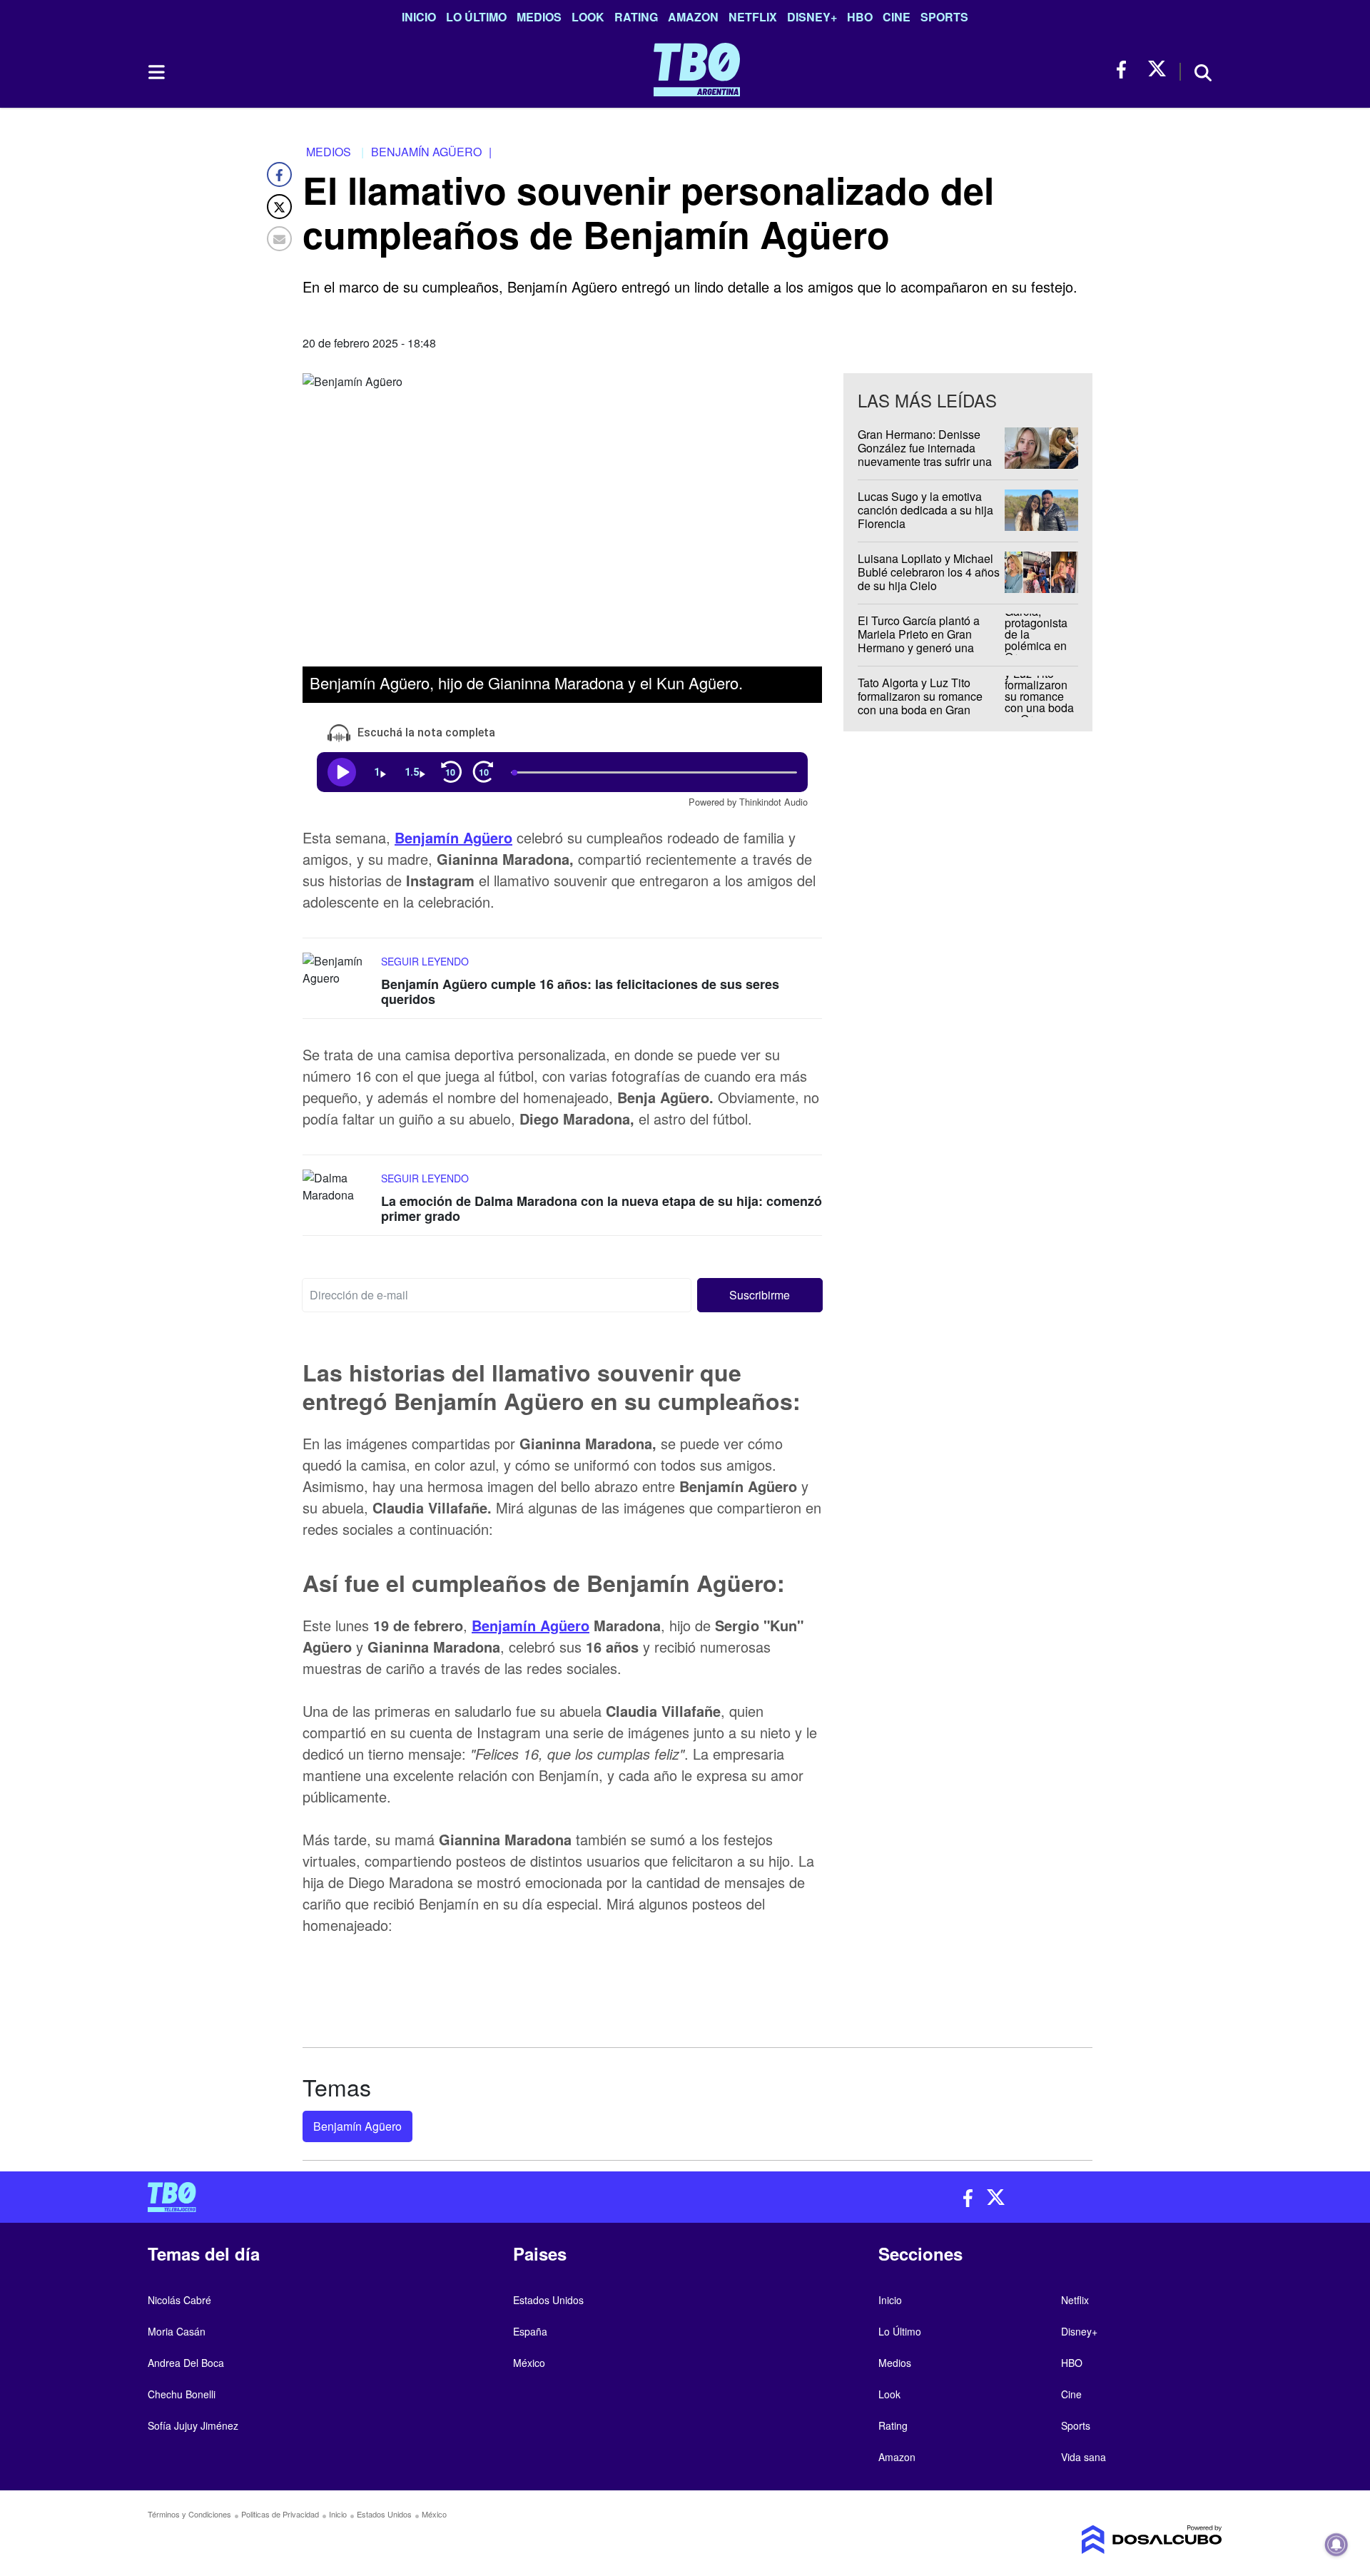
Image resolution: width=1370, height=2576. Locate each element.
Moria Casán (177, 2331)
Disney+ (812, 17)
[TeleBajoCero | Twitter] (1157, 70)
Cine (897, 17)
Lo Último (476, 17)
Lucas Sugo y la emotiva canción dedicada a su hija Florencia (925, 510)
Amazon (693, 17)
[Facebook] (279, 174)
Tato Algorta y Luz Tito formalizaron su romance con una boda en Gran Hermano (920, 703)
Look (588, 17)
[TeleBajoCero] (411, 2197)
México (529, 2363)
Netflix (753, 17)
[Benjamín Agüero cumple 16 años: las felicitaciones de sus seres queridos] (338, 979)
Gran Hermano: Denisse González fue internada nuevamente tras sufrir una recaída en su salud (925, 455)
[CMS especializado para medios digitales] (1096, 2540)
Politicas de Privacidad (280, 2514)
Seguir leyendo (425, 960)
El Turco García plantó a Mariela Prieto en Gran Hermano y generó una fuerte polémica (919, 641)
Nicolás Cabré (179, 2300)
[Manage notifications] (1336, 2545)
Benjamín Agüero (453, 837)
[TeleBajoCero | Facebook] (1126, 70)
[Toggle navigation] (156, 72)
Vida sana (1084, 2457)
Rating (636, 17)
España (530, 2331)
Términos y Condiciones (189, 2514)
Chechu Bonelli (182, 2394)
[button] (760, 1295)
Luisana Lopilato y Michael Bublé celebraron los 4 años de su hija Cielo (929, 572)
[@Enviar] (279, 239)
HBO (860, 17)
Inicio (419, 17)
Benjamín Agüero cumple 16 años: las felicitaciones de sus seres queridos (580, 991)
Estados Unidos (548, 2300)
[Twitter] (279, 207)
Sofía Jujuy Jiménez (193, 2425)
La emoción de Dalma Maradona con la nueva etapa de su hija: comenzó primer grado (602, 1209)
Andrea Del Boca (186, 2363)
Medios (539, 17)
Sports (944, 17)
